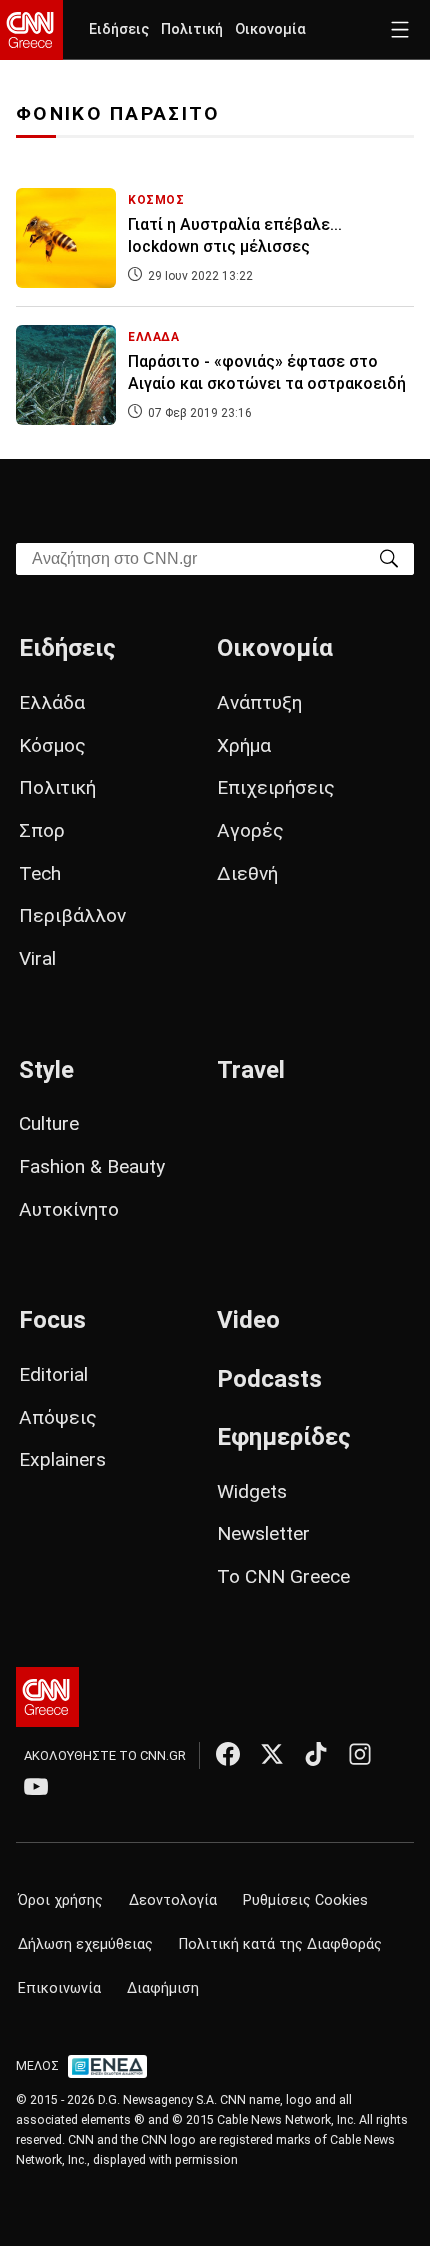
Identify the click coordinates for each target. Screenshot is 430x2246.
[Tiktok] (316, 1754)
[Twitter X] (272, 1754)
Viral (37, 958)
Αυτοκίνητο (69, 1209)
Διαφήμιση (163, 1988)
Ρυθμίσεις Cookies (305, 1900)
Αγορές (250, 830)
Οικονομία (270, 29)
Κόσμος (52, 745)
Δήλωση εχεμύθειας (85, 1944)
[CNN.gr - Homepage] (31, 30)
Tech (40, 873)
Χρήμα (244, 745)
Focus (52, 1320)
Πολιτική (192, 29)
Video (248, 1320)
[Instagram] (360, 1754)
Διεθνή (247, 873)
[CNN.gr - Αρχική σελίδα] (47, 1697)
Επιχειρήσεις (276, 787)
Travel (251, 1070)
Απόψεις (58, 1417)
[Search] (389, 557)
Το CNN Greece (283, 1576)
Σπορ (42, 830)
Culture (49, 1123)
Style (46, 1070)
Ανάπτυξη (259, 702)
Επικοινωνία (59, 1988)
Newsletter (263, 1533)
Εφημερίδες (284, 1437)
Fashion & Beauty (92, 1166)
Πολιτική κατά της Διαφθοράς (280, 1944)
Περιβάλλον (72, 915)
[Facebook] (228, 1754)
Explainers (62, 1459)
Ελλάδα (52, 702)
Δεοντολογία (173, 1900)
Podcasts (269, 1379)
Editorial (53, 1374)
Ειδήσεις (119, 29)
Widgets (252, 1491)
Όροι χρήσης (60, 1900)
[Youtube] (36, 1786)
